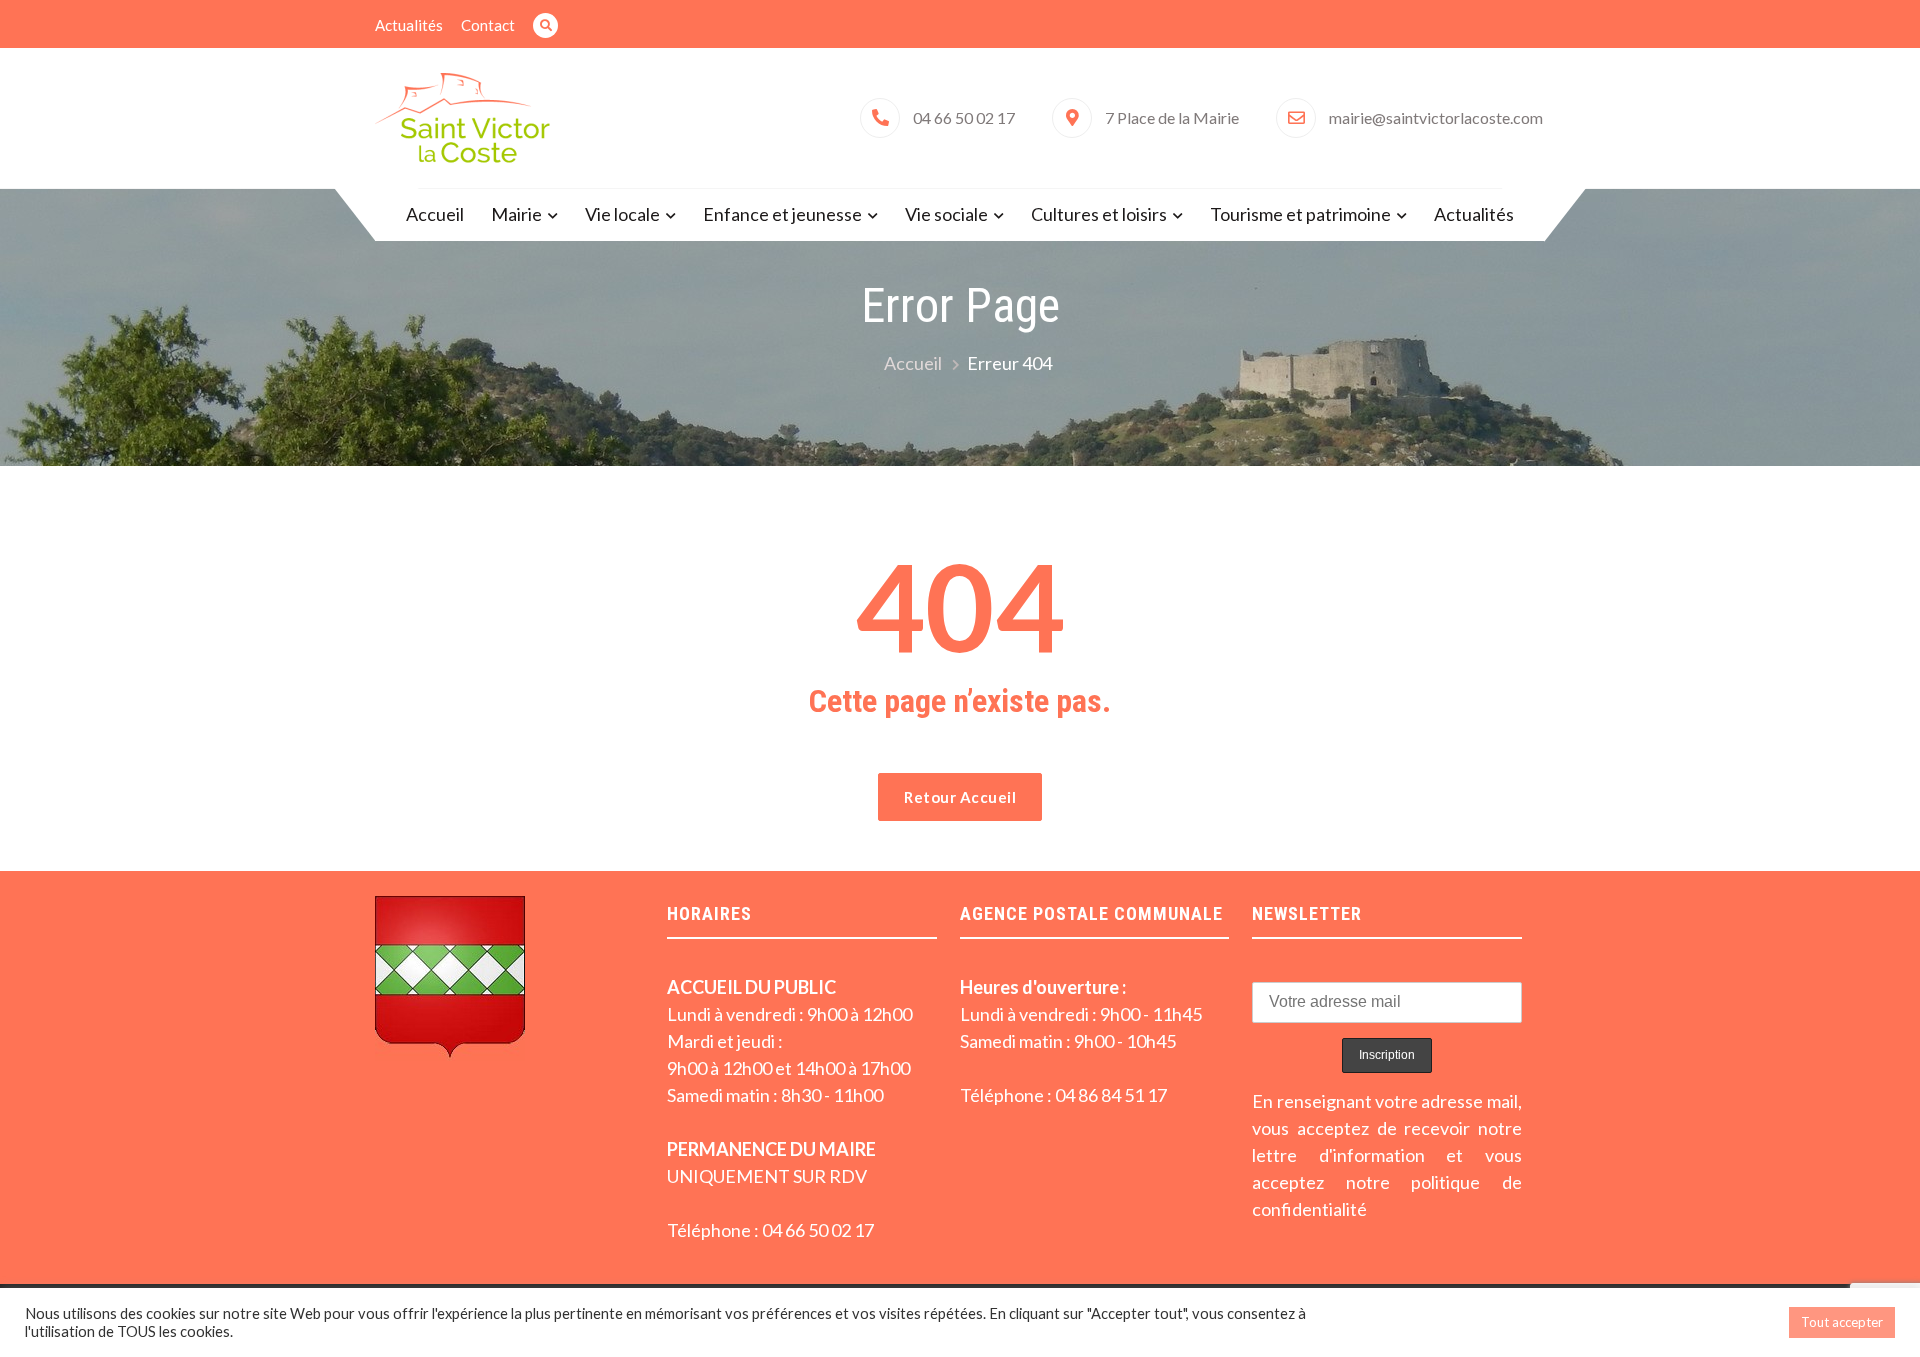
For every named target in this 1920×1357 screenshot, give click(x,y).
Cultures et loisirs (1099, 214)
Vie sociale (946, 214)
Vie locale (622, 214)
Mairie (516, 214)
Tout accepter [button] (1842, 1322)
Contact (488, 25)
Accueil (435, 214)
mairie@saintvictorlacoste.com (1436, 117)
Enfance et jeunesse (782, 214)
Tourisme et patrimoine (1300, 214)
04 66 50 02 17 (964, 117)
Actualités (409, 25)
